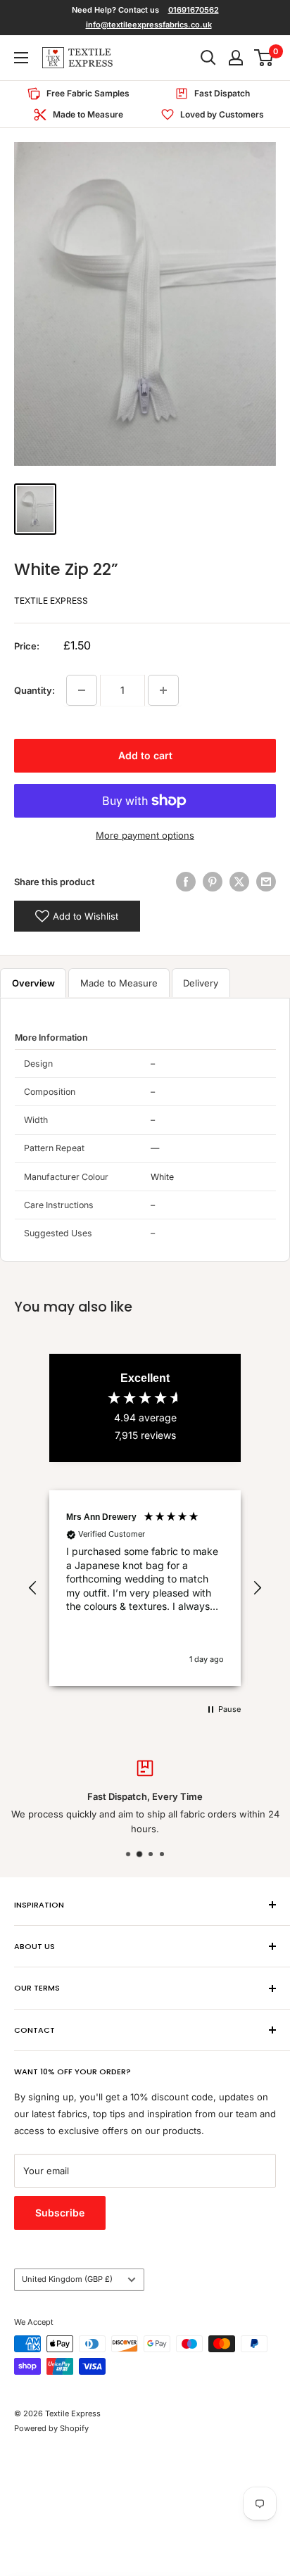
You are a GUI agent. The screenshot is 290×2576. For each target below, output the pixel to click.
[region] (145, 1588)
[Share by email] (266, 882)
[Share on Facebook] (186, 882)
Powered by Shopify (51, 2428)
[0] (264, 58)
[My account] (236, 58)
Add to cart (145, 755)
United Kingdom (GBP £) (67, 2279)
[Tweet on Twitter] (239, 882)
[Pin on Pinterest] (213, 882)
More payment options (145, 835)
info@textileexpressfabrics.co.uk (149, 25)
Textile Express (51, 601)
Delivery (201, 983)
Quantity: (34, 690)
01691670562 (194, 10)
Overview (33, 983)
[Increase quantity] (163, 690)
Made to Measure (119, 983)
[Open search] (208, 58)
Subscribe (60, 2213)
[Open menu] (21, 58)
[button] (33, 1588)
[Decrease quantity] (82, 690)
